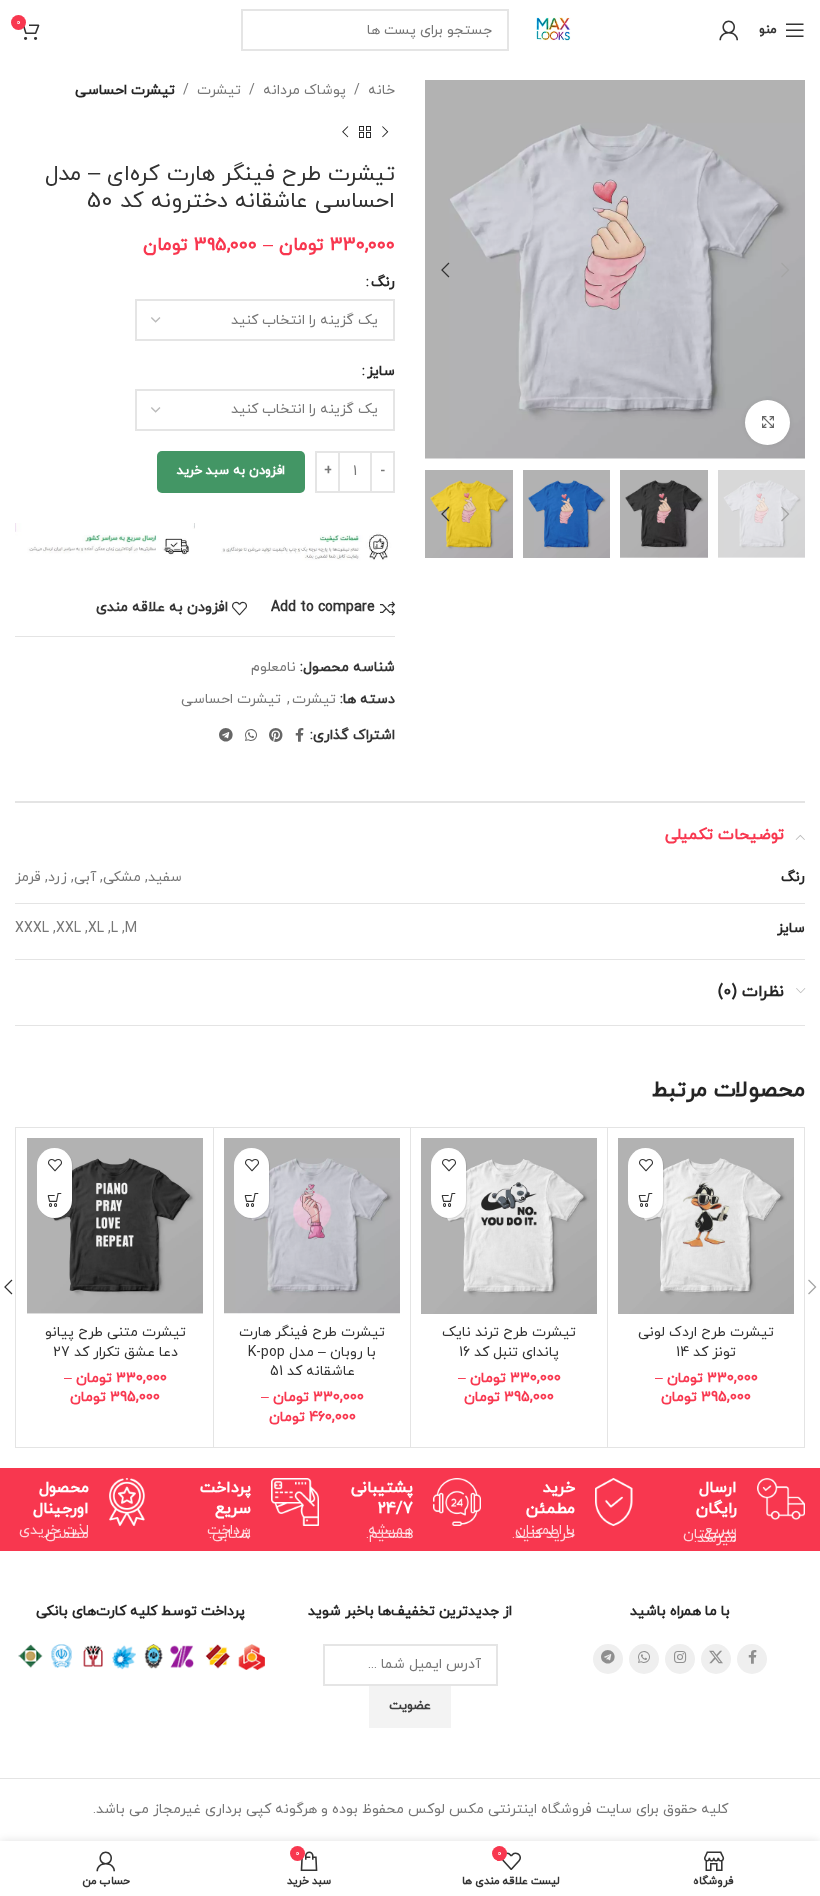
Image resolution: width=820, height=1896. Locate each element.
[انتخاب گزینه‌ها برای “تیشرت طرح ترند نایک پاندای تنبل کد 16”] (448, 1200)
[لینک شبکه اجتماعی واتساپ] (251, 736)
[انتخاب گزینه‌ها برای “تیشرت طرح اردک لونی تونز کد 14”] (645, 1200)
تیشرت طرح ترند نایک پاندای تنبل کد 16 (509, 1342)
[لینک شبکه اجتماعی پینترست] (276, 736)
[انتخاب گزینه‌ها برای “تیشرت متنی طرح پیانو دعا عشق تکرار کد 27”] (54, 1200)
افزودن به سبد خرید (231, 471)
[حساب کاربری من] (729, 30)
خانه (381, 90)
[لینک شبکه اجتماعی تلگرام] (226, 736)
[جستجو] (262, 30)
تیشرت (219, 90)
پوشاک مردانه (304, 90)
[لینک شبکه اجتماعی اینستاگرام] (680, 1659)
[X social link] (716, 1659)
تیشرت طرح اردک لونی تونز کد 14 (706, 1342)
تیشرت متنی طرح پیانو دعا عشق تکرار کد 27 (115, 1342)
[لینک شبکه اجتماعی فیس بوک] (299, 736)
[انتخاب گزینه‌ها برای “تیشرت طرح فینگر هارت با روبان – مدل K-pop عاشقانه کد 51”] (251, 1200)
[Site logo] (554, 28)
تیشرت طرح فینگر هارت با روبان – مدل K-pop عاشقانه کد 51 (312, 1352)
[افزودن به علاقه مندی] (645, 1165)
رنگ (383, 282)
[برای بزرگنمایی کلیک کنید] (767, 422)
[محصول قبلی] (385, 132)
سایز (381, 371)
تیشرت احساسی (125, 90)
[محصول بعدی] (345, 132)
